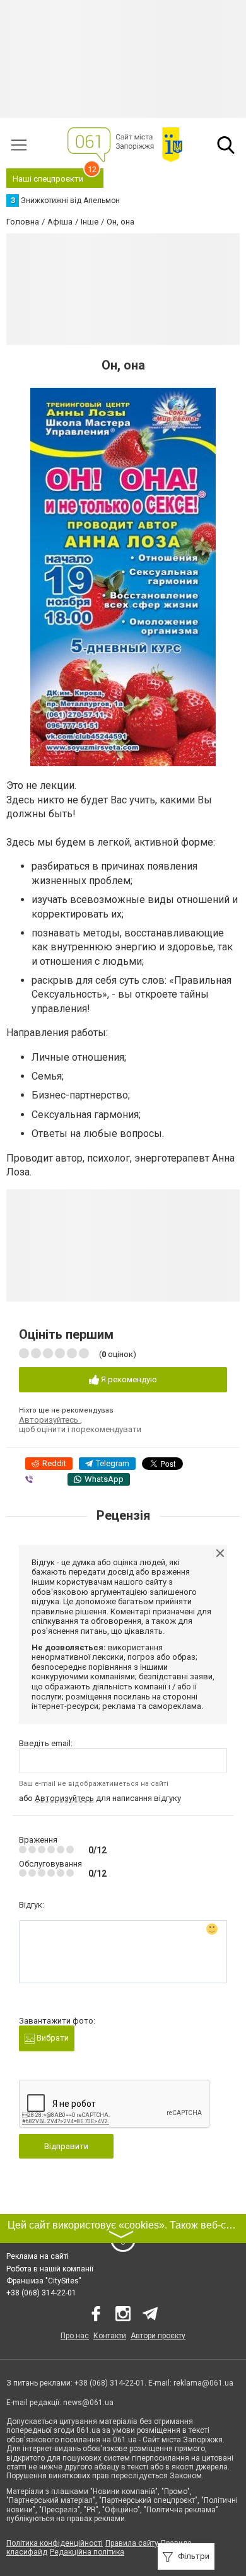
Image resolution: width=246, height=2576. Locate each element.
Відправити (66, 2146)
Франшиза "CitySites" (44, 2281)
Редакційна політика (87, 2552)
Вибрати (52, 2038)
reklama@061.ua (203, 2383)
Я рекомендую (128, 1379)
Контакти (110, 2336)
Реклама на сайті (38, 2256)
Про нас (75, 2336)
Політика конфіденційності (55, 2543)
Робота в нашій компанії (50, 2269)
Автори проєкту (158, 2336)
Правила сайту (132, 2543)
